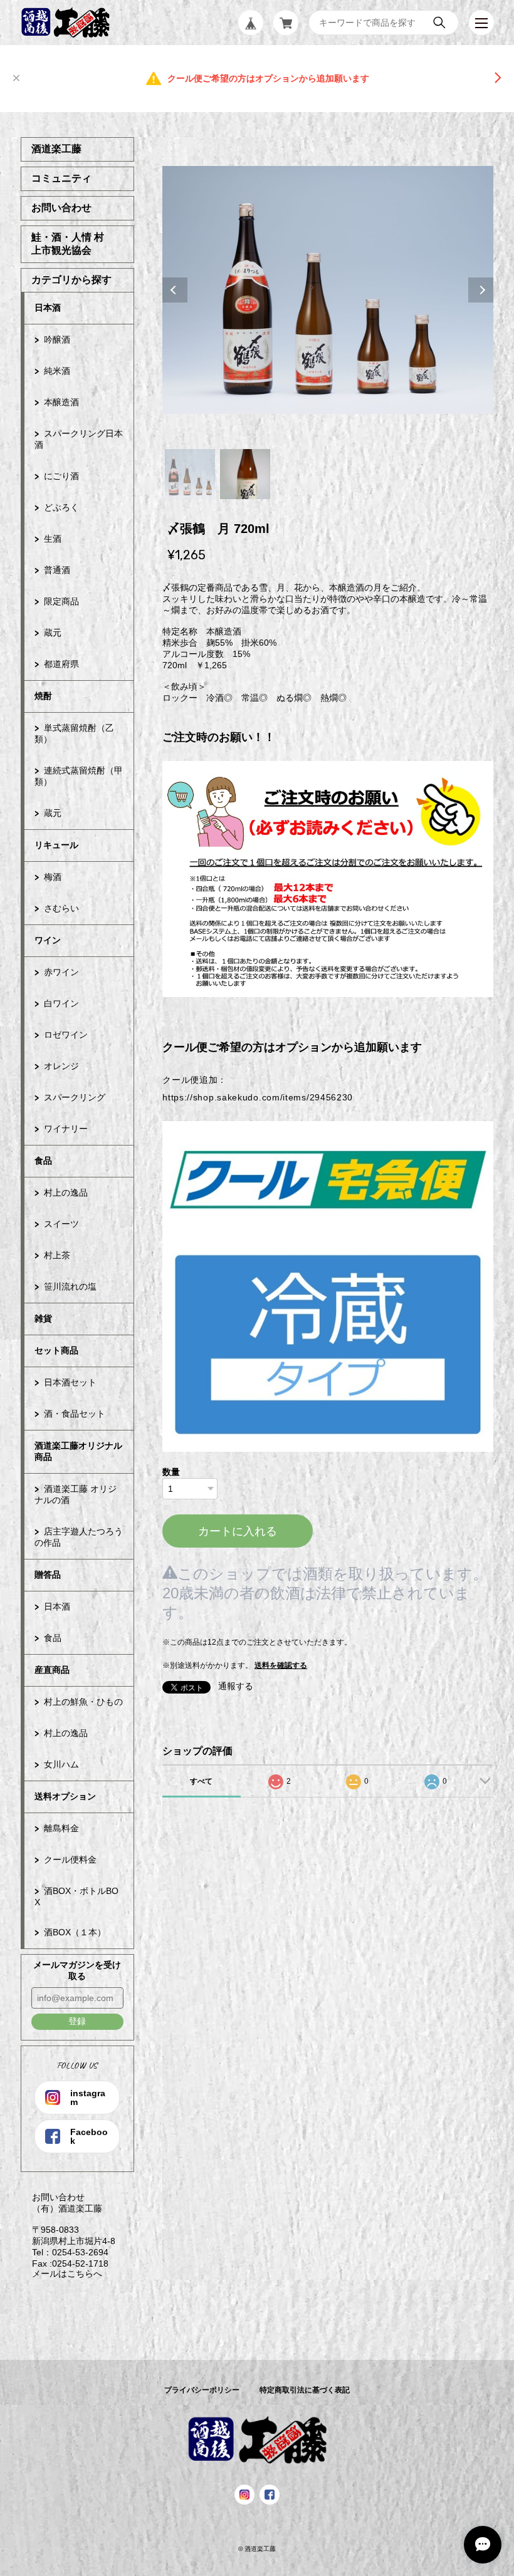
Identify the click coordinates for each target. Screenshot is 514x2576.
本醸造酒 (61, 402)
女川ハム (61, 1764)
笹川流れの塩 (70, 1286)
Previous (175, 290)
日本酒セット (70, 1382)
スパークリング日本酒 (79, 439)
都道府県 (61, 664)
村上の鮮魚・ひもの (83, 1702)
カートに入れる (238, 1531)
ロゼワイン (66, 1035)
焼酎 (43, 696)
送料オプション (65, 1796)
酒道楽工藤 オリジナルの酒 (76, 1494)
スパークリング (75, 1097)
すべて (201, 1781)
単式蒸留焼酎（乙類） (74, 733)
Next (481, 290)
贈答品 (48, 1575)
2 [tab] (245, 474)
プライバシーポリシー (202, 2390)
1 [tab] (190, 474)
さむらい (61, 908)
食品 (43, 1161)
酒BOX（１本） (75, 1932)
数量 (171, 1472)
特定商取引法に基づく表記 (305, 2390)
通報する (236, 1686)
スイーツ (61, 1224)
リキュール (56, 845)
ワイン (48, 940)
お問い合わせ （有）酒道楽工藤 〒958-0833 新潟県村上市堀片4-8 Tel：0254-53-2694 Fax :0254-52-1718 (68, 2230)
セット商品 (56, 1350)
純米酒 (57, 371)
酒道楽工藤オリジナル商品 (78, 1451)
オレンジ (61, 1066)
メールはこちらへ (61, 2273)
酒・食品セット (75, 1414)
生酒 (53, 539)
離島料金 (61, 1828)
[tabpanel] (328, 290)
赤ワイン (61, 972)
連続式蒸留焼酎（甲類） (79, 776)
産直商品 (52, 1670)
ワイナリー (66, 1129)
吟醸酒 (57, 339)
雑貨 (43, 1318)
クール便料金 (70, 1860)
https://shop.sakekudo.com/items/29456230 (258, 1097)
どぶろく (61, 507)
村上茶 (57, 1255)
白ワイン (61, 1003)
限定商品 (61, 601)
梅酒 (53, 877)
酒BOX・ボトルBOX (76, 1896)
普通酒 (57, 570)
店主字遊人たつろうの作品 (79, 1537)
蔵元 (53, 633)
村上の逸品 (66, 1192)
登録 (77, 2021)
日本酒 (48, 308)
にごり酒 (61, 476)
